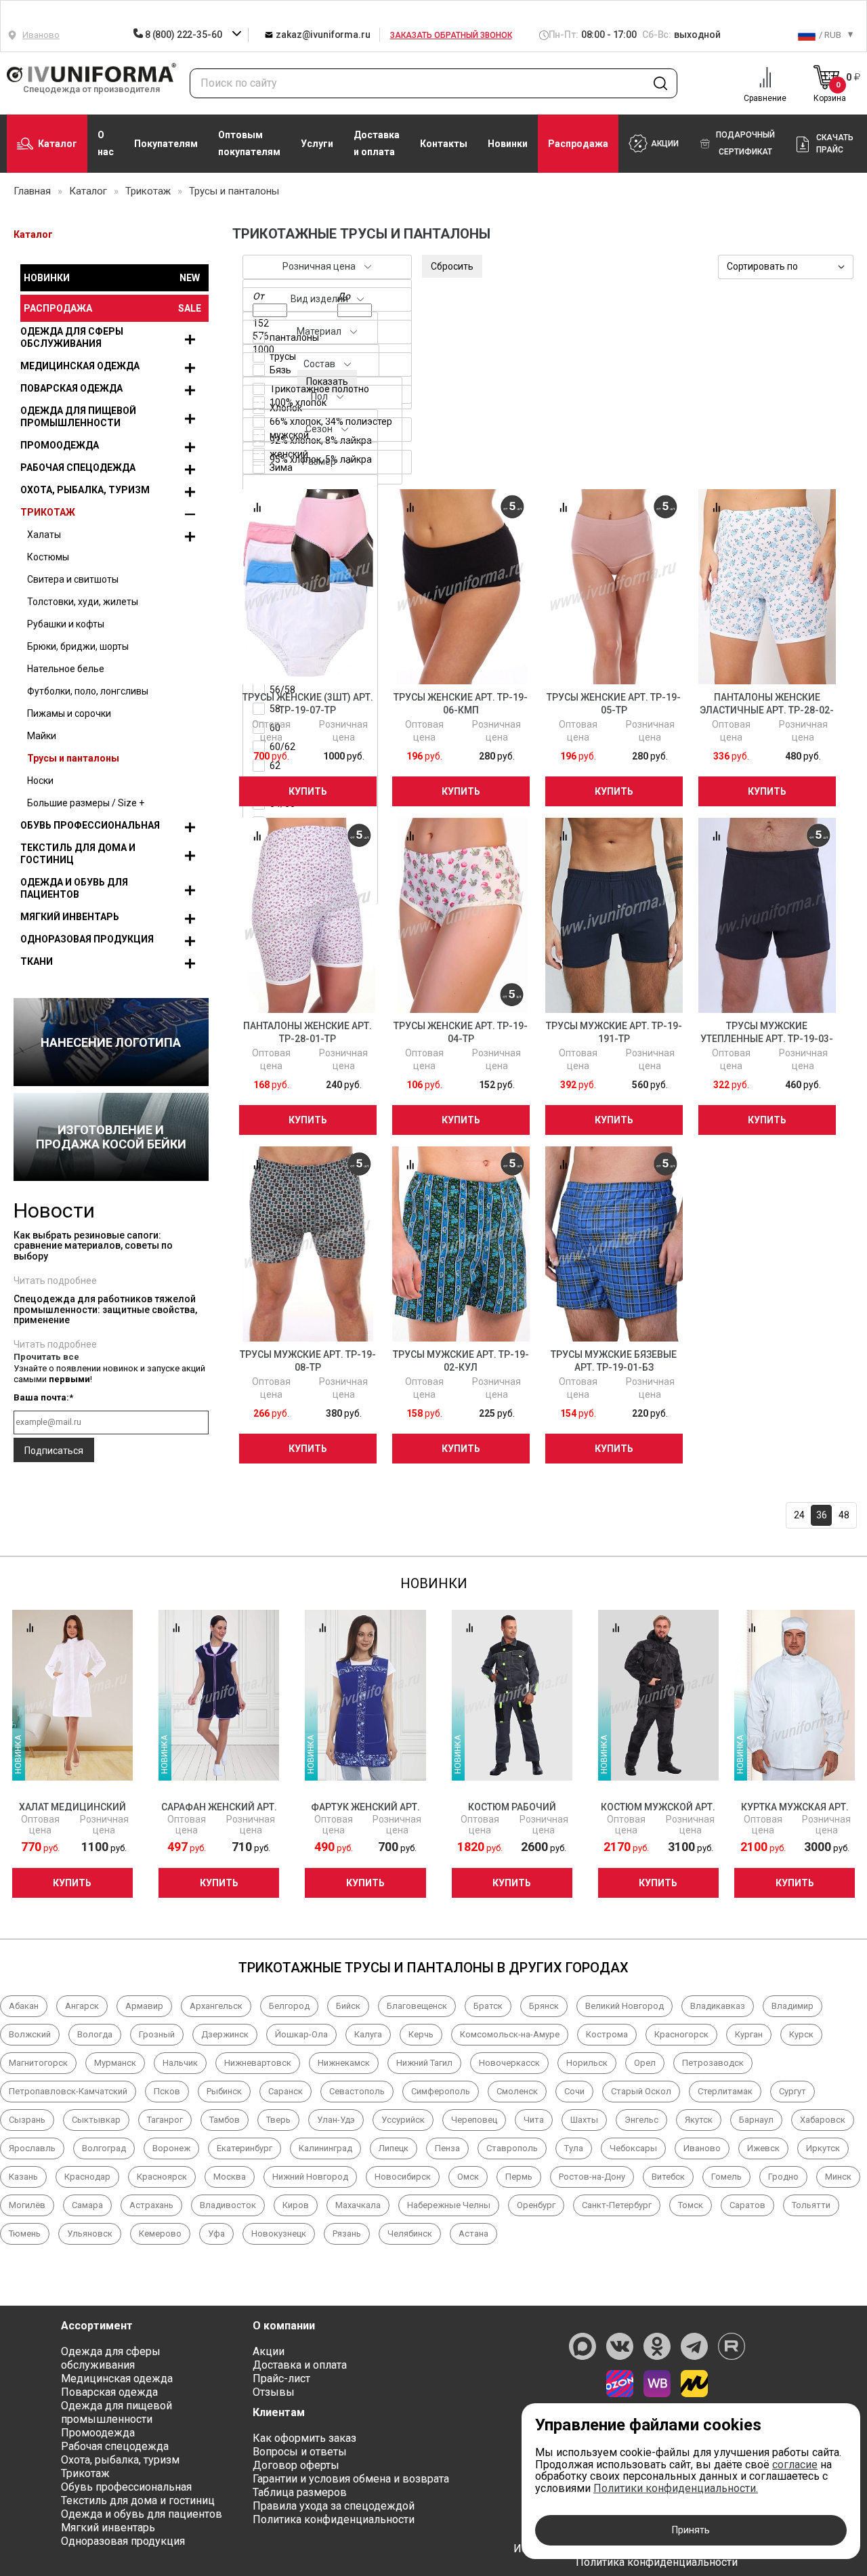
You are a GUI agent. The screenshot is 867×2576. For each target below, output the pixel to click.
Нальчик (180, 2063)
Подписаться (54, 1451)
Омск (468, 2177)
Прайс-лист (281, 2378)
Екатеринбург (245, 2148)
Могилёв (27, 2205)
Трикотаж (48, 512)
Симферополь (441, 2091)
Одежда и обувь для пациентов (74, 888)
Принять (691, 2530)
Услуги (317, 144)
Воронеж (171, 2148)
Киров (296, 2205)
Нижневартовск (258, 2063)
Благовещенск (417, 2006)
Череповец (474, 2120)
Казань (23, 2177)
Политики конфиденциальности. (676, 2488)
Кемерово (160, 2234)
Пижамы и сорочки (69, 713)
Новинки (508, 144)
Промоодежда (60, 445)
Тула (574, 2148)
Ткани (37, 961)
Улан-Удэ (336, 2120)
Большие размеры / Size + (86, 803)
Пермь (519, 2177)
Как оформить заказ (304, 2438)
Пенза (447, 2148)
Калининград (325, 2148)
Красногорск (681, 2034)
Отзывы (274, 2392)
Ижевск (763, 2148)
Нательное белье (66, 669)
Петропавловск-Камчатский (68, 2091)
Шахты (584, 2120)
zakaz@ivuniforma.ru (322, 35)
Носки (40, 781)
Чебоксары (633, 2148)
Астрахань (151, 2205)
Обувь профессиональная (90, 825)
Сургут (792, 2091)
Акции (269, 2351)
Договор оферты (296, 2465)
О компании (284, 2326)
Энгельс (641, 2120)
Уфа (216, 2234)
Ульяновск (90, 2234)
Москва (230, 2177)
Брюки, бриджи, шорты (78, 646)
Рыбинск (224, 2091)
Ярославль (32, 2148)
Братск (488, 2006)
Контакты (444, 144)
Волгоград (104, 2148)
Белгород (289, 2006)
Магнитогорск (38, 2063)
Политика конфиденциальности (334, 2519)
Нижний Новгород (310, 2177)
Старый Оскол (641, 2091)
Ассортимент (97, 2326)
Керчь (421, 2034)
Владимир (792, 2006)
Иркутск (823, 2148)
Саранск (286, 2091)
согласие (795, 2465)
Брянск (544, 2006)
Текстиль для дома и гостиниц (78, 854)
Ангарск (82, 2006)
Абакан (24, 2006)
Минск (838, 2177)
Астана (473, 2234)
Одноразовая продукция (87, 939)
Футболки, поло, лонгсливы (88, 691)
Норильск (587, 2063)
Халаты (44, 535)
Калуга (368, 2034)
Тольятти (811, 2205)
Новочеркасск (509, 2063)
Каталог (58, 144)
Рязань (347, 2234)
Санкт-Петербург (617, 2205)
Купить (308, 791)
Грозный (157, 2034)
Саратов (747, 2205)
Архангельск (216, 2006)
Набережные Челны (449, 2205)
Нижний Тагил (424, 2063)
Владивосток (228, 2205)
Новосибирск (403, 2177)
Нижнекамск (344, 2063)
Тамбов (225, 2120)
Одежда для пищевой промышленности (78, 417)
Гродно (783, 2177)
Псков (167, 2091)
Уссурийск (403, 2120)
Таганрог (165, 2120)
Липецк (394, 2148)
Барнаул (756, 2120)
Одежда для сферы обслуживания (72, 337)
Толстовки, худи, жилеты (83, 602)
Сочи (574, 2091)
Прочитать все (46, 1357)
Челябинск (410, 2234)
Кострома (607, 2034)
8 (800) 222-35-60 (183, 35)
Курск (801, 2034)
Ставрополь (512, 2148)
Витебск (668, 2177)
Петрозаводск (713, 2063)
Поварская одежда (71, 388)
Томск (691, 2205)
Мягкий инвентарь (70, 917)
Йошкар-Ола (301, 2034)
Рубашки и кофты (66, 624)
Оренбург (536, 2205)
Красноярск (162, 2177)
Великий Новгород (625, 2006)
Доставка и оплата (377, 143)
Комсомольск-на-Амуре (510, 2034)
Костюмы (48, 557)
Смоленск (517, 2091)
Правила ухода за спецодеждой (334, 2506)
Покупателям (166, 144)
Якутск (699, 2120)
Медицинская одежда (80, 366)
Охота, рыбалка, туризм (85, 490)
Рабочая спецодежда (78, 468)
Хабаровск (823, 2120)
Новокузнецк (279, 2234)
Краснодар (87, 2177)
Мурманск (115, 2063)
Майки (42, 736)
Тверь (278, 2120)
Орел (645, 2063)
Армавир (144, 2006)
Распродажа (578, 144)
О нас (106, 143)
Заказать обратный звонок (451, 35)
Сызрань (27, 2120)
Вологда (95, 2034)
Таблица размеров (300, 2492)
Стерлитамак (725, 2091)
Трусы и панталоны (73, 758)
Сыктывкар (96, 2120)
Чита (534, 2120)
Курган (749, 2034)
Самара (87, 2205)
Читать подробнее (55, 1281)
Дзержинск (225, 2034)
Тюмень (25, 2234)
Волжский (30, 2034)
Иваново (702, 2148)
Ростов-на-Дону (592, 2177)
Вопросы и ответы (300, 2452)
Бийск (348, 2006)
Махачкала (358, 2205)
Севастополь (357, 2091)
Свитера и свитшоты (73, 579)
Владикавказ (718, 2006)
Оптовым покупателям (249, 143)
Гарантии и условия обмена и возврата (351, 2479)
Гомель (726, 2177)
